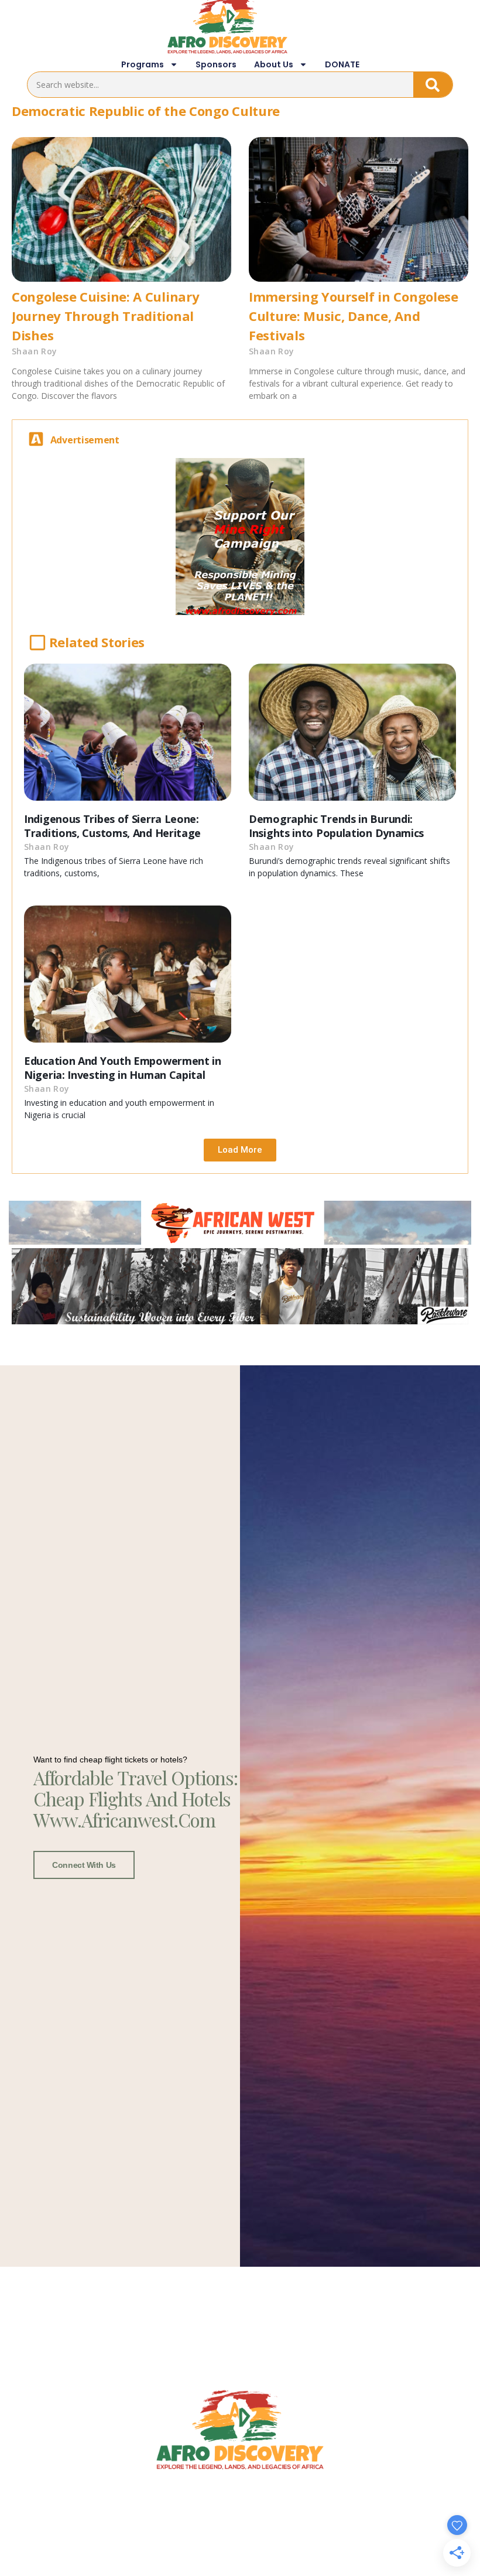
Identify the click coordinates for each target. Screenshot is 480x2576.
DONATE (342, 64)
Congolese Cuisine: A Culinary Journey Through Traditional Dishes (105, 316)
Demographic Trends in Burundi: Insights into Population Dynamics (336, 826)
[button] (240, 1150)
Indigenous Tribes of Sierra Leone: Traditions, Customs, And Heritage (112, 826)
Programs (143, 64)
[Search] (433, 85)
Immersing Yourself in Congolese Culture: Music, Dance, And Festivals (354, 316)
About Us (274, 64)
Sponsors (216, 64)
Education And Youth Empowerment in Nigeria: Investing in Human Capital (123, 1068)
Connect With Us (84, 1865)
